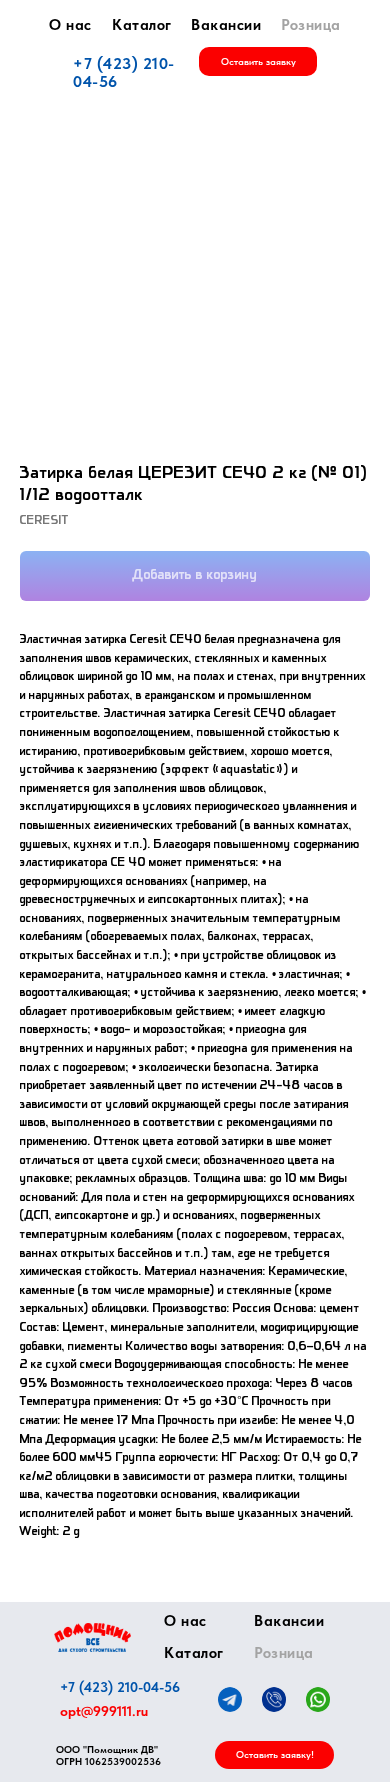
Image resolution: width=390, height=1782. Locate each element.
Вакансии (226, 25)
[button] (258, 61)
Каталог (142, 25)
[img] (92, 1637)
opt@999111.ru (104, 1711)
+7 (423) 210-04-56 (124, 72)
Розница (311, 25)
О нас (70, 25)
